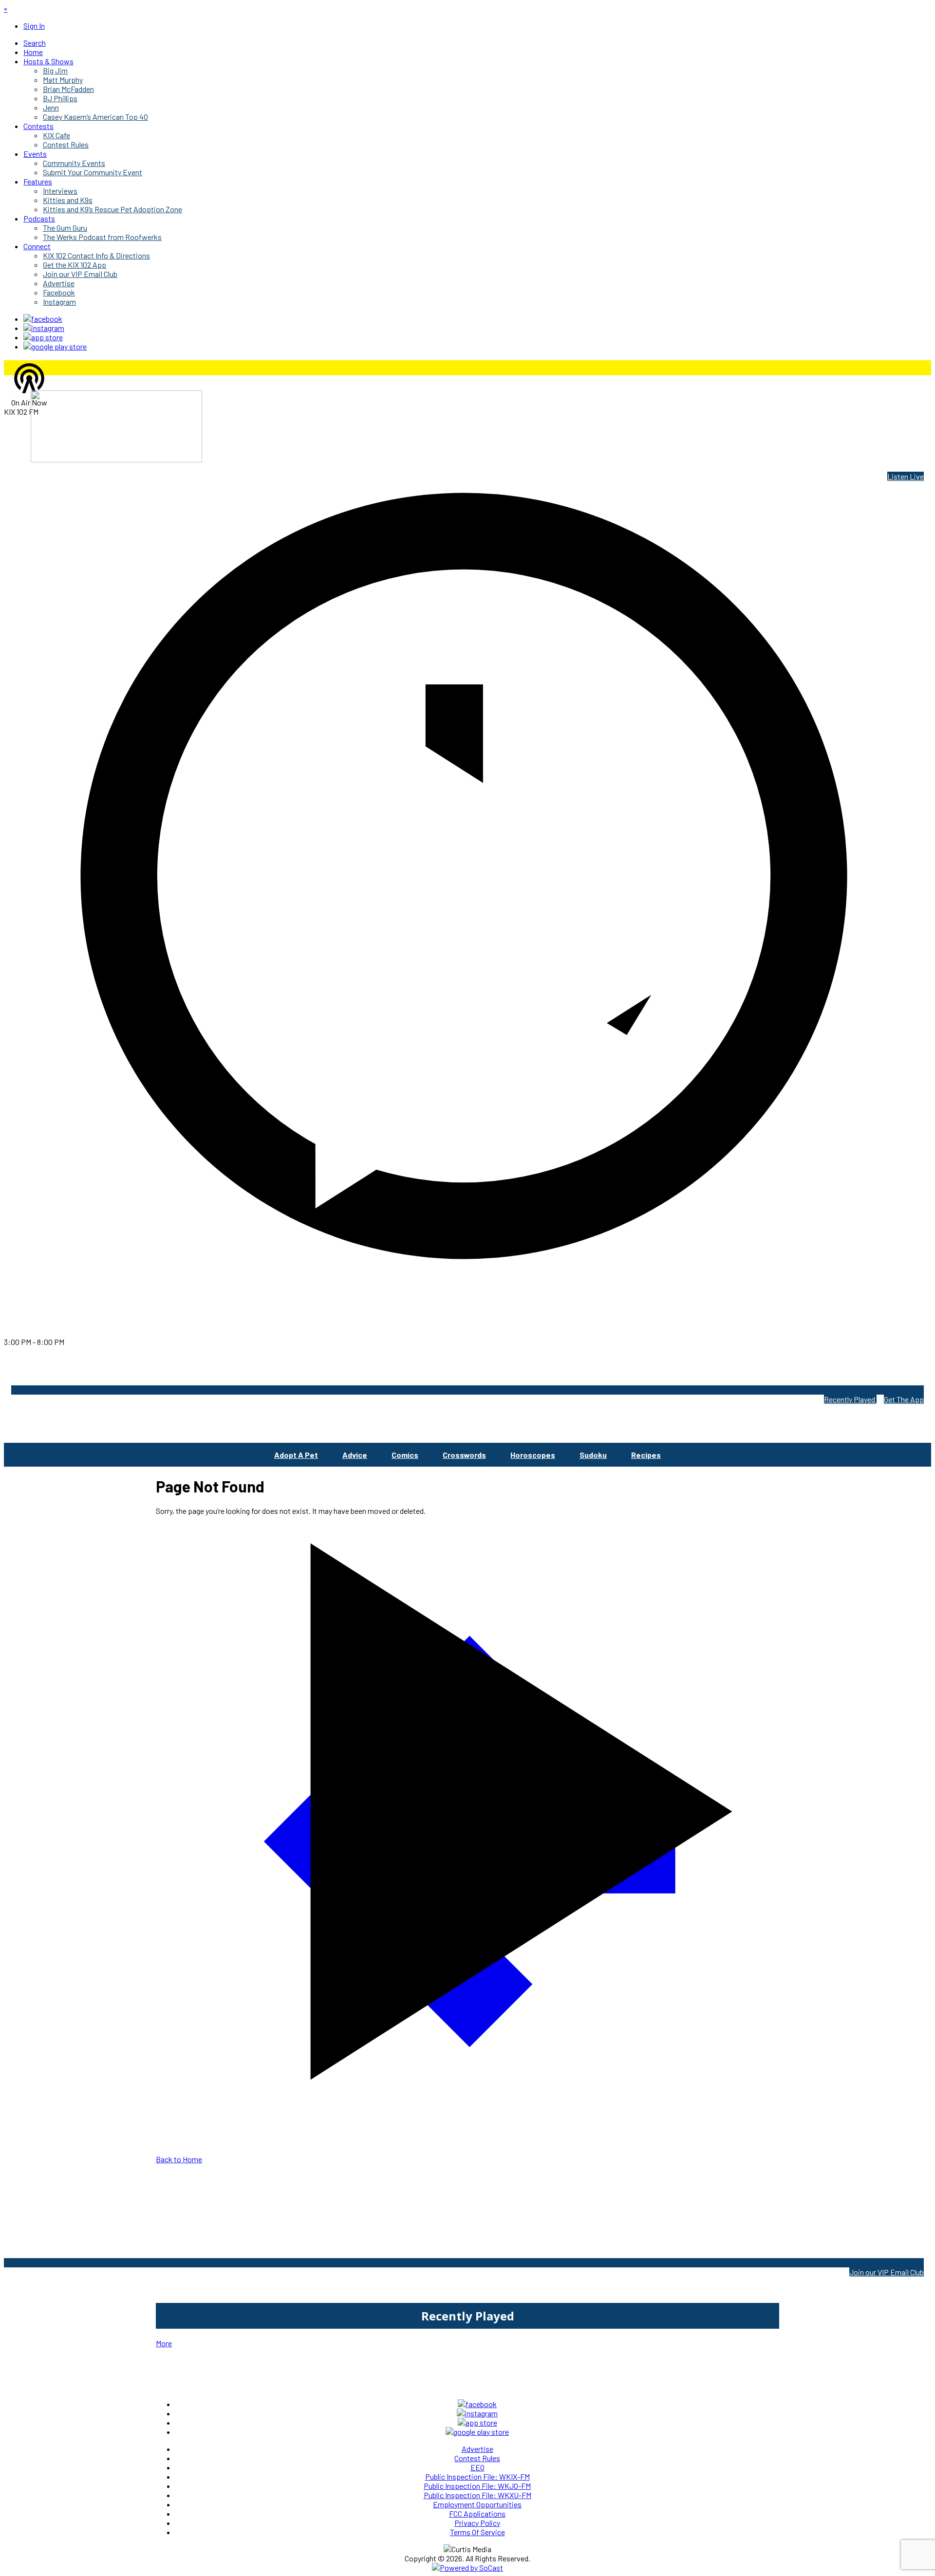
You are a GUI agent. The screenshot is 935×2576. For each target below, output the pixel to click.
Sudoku (593, 1455)
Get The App (904, 1399)
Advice (355, 1455)
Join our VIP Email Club (887, 2272)
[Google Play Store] (55, 346)
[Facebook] (43, 319)
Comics (405, 1455)
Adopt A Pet (296, 1455)
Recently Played (850, 1399)
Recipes (646, 1455)
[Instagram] (44, 328)
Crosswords (464, 1455)
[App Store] (43, 337)
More (164, 2343)
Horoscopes (533, 1455)
